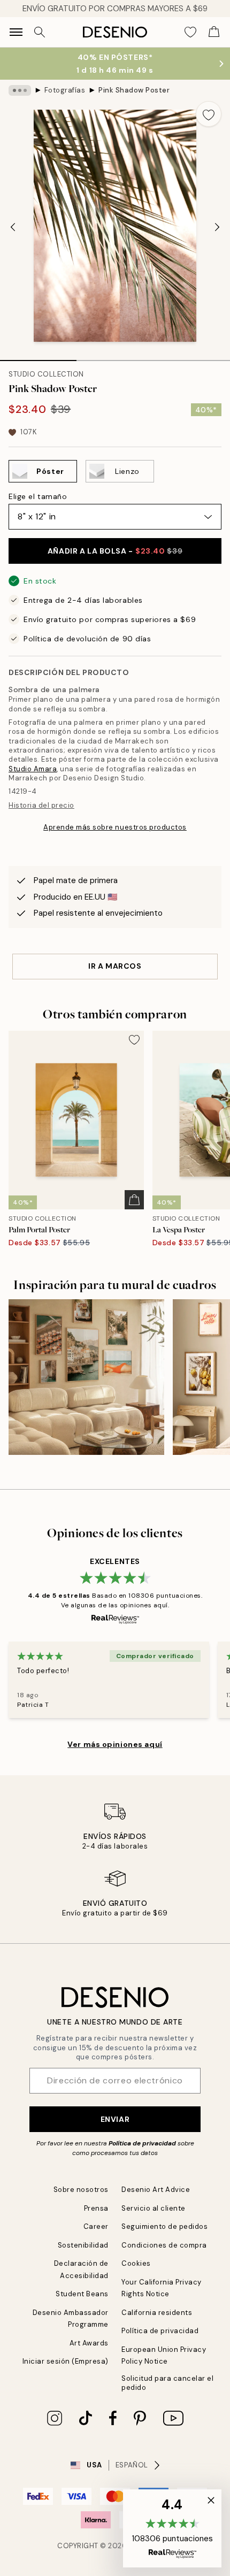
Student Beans (82, 2294)
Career (96, 2226)
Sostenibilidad (83, 2245)
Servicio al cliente (154, 2208)
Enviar (115, 2119)
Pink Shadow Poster (134, 90)
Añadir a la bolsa (115, 551)
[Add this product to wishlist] (209, 114)
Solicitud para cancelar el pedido (168, 2383)
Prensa (96, 2208)
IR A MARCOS (115, 966)
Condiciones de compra (164, 2245)
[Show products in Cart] (214, 32)
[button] (172, 2528)
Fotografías (65, 90)
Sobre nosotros (81, 2190)
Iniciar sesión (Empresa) (66, 2361)
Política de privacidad (142, 2143)
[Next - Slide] (217, 227)
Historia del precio (41, 805)
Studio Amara (33, 769)
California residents (157, 2313)
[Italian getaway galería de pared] (86, 1377)
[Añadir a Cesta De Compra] (134, 1200)
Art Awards (89, 2343)
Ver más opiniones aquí (115, 1744)
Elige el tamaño (38, 496)
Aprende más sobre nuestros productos (115, 827)
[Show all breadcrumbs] (20, 90)
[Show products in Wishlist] (190, 32)
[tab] (38, 357)
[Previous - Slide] (13, 227)
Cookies (136, 2263)
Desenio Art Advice (156, 2190)
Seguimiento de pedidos (164, 2226)
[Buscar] (40, 32)
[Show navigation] (16, 32)
